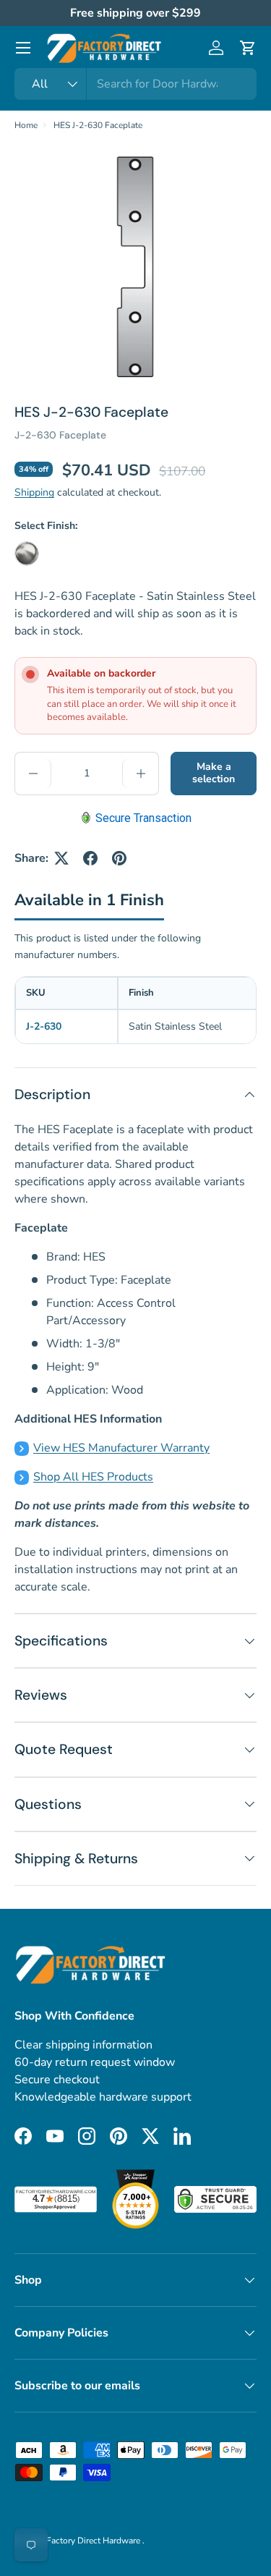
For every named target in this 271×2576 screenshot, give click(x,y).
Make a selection (214, 773)
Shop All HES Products (93, 1477)
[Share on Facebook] (90, 858)
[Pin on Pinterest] (119, 858)
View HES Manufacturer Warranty (121, 1448)
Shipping (34, 492)
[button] (248, 48)
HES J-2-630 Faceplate (98, 125)
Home (26, 125)
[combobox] (135, 84)
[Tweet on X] (61, 858)
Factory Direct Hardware (94, 2541)
